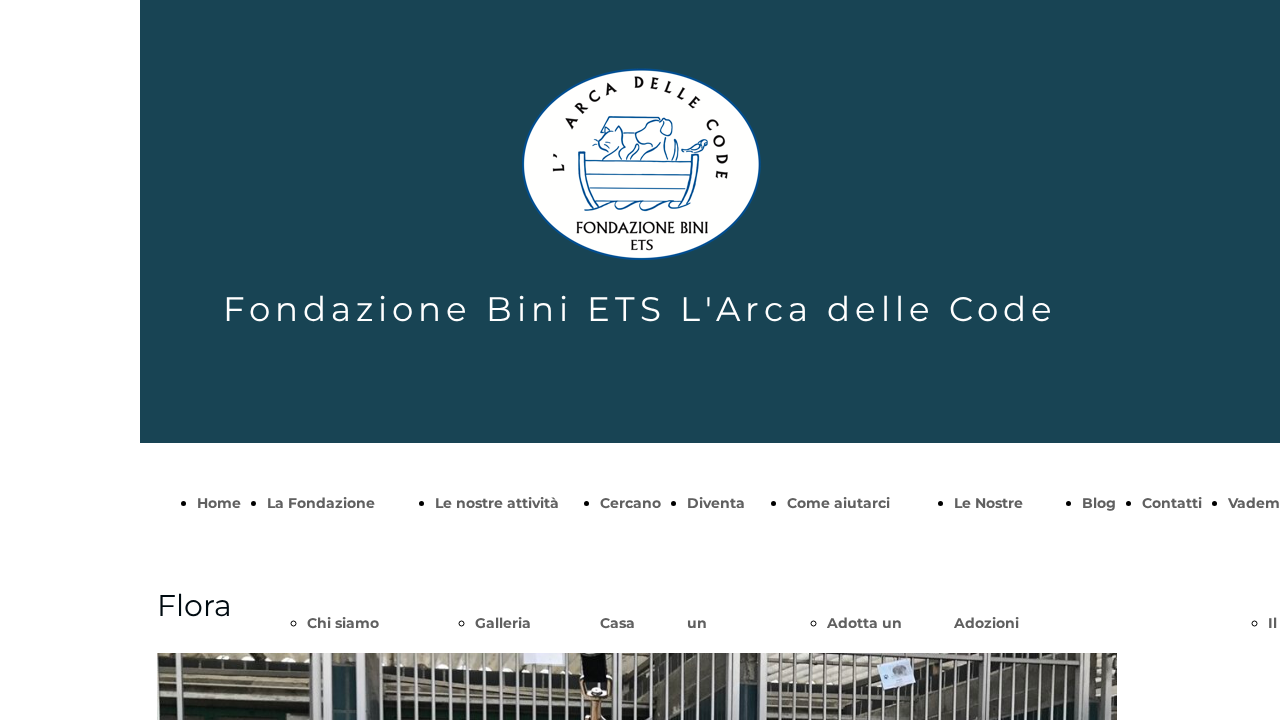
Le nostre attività (497, 503)
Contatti (1172, 503)
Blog (1099, 503)
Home (219, 503)
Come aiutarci (838, 503)
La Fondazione (321, 503)
